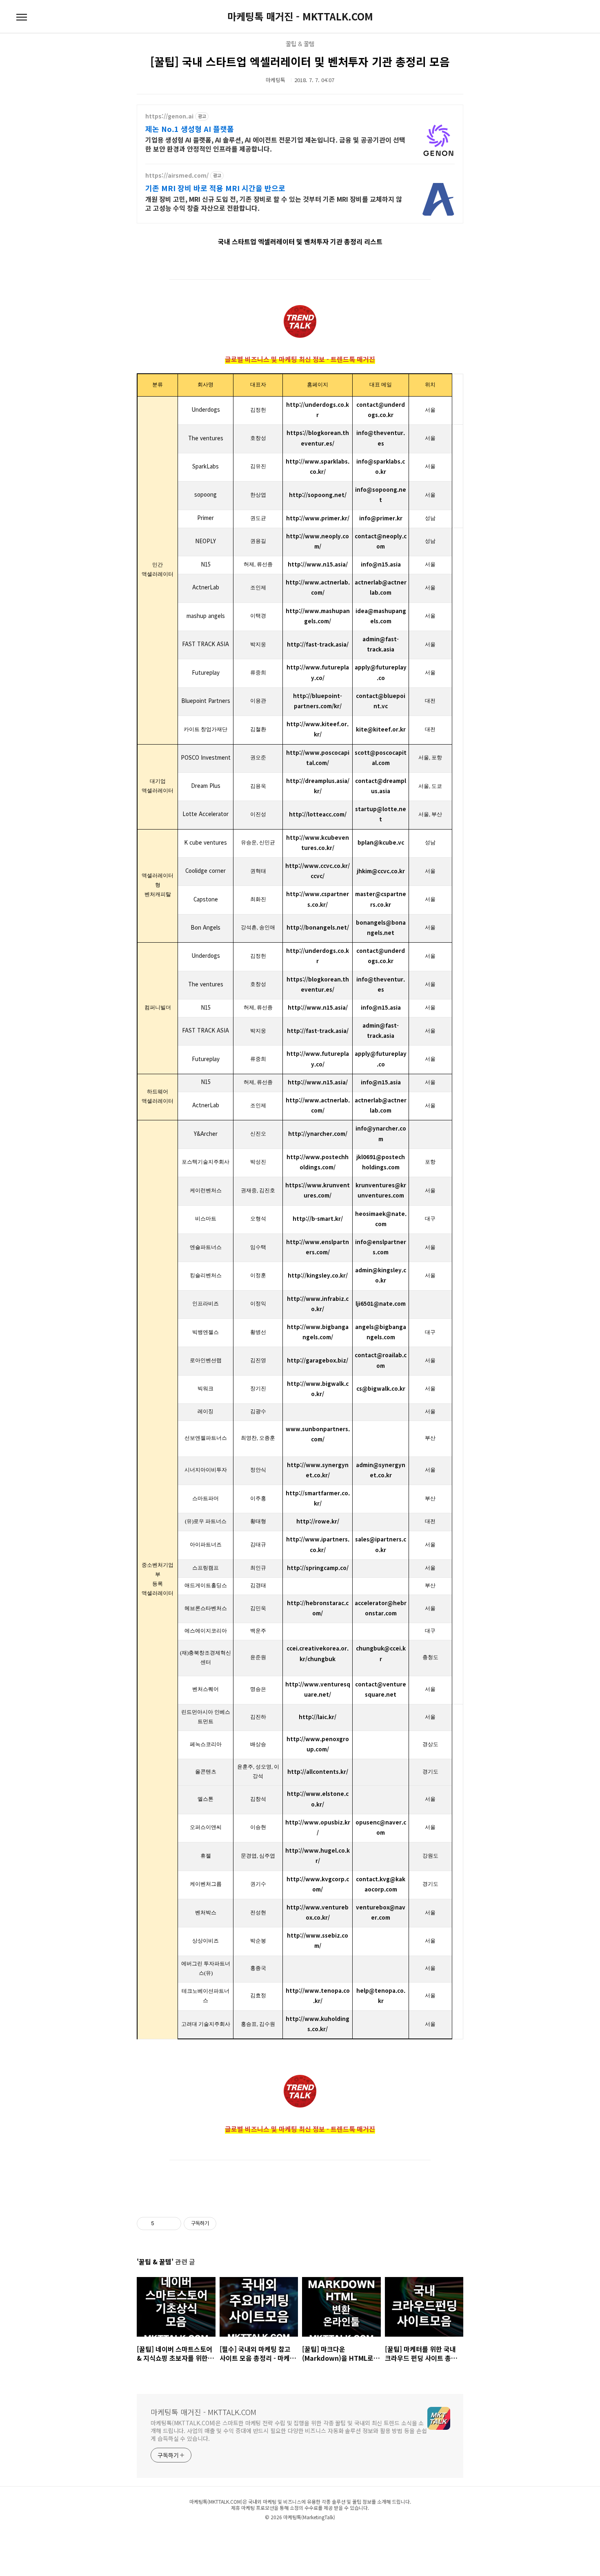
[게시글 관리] (172, 2224)
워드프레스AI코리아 (313, 2534)
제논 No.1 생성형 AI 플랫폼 (190, 129)
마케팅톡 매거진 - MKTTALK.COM (300, 16)
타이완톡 (199, 2534)
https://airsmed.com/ (177, 175)
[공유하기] (162, 2224)
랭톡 (271, 2534)
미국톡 (229, 2534)
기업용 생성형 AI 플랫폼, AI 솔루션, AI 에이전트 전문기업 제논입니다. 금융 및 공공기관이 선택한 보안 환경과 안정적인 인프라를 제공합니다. (275, 144)
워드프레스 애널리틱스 (350, 2534)
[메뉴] (22, 18)
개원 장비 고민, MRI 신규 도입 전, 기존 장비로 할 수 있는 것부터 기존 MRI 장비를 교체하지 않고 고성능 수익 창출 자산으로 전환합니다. (274, 203)
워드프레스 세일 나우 (388, 2534)
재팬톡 (184, 2534)
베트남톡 (214, 2534)
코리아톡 (154, 2534)
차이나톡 (170, 2534)
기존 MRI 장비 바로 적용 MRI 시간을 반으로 (215, 188)
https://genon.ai (169, 116)
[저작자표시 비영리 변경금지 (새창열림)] (227, 2224)
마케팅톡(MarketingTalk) (309, 2517)
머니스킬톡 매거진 (251, 2534)
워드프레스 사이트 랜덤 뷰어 (430, 2534)
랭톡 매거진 (286, 2534)
